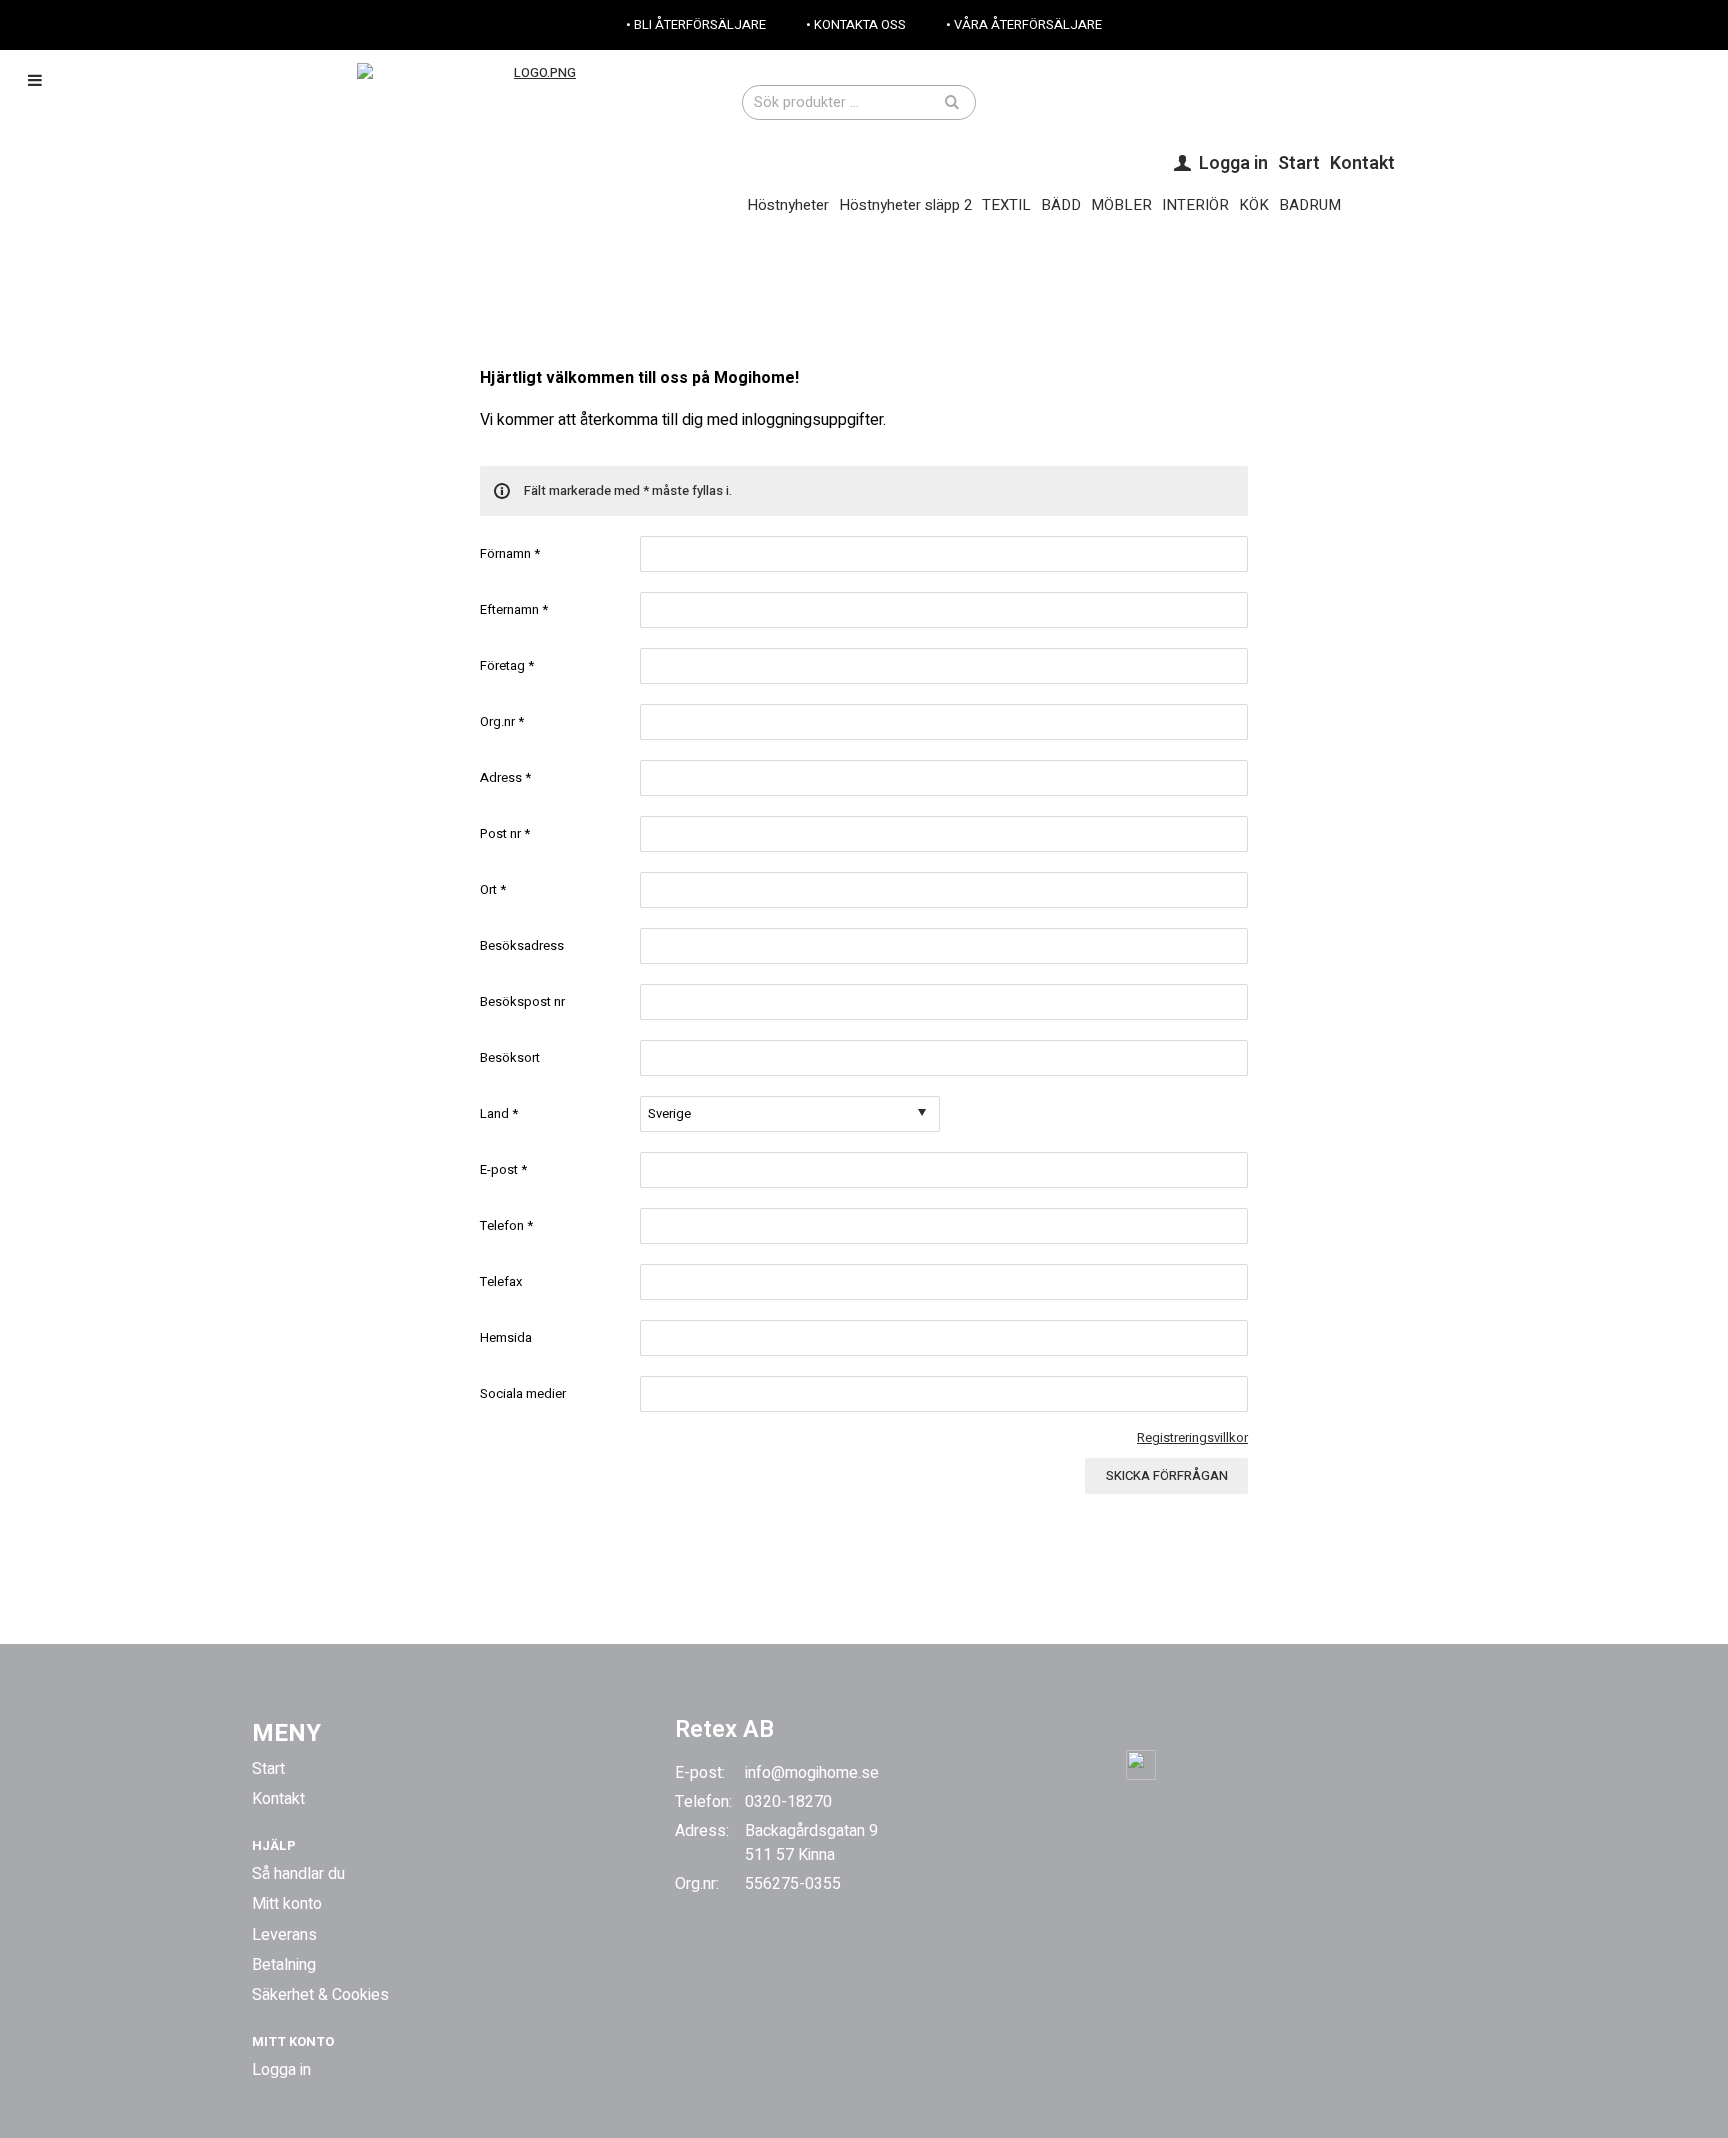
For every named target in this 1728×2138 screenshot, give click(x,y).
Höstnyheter (788, 205)
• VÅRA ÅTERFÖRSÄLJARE (1024, 24)
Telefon (506, 1225)
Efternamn (514, 609)
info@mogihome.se (812, 1773)
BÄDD (1061, 205)
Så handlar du (298, 1874)
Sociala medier (523, 1393)
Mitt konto (287, 1904)
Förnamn (510, 553)
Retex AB (724, 1729)
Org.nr (502, 721)
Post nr (505, 833)
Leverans (284, 1935)
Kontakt (1362, 163)
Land (499, 1113)
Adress (505, 777)
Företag (507, 665)
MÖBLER (1121, 205)
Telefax (501, 1281)
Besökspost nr (522, 1001)
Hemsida (506, 1337)
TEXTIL (1006, 205)
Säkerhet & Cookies (320, 1995)
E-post (503, 1169)
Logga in (281, 2070)
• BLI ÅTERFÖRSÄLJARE (696, 24)
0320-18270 (788, 1802)
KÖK (1254, 205)
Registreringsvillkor (1192, 1437)
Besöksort (510, 1057)
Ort (493, 889)
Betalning (284, 1965)
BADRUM (1310, 205)
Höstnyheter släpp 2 (905, 205)
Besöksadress (522, 945)
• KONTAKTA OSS (856, 24)
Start (1299, 163)
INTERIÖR (1195, 205)
